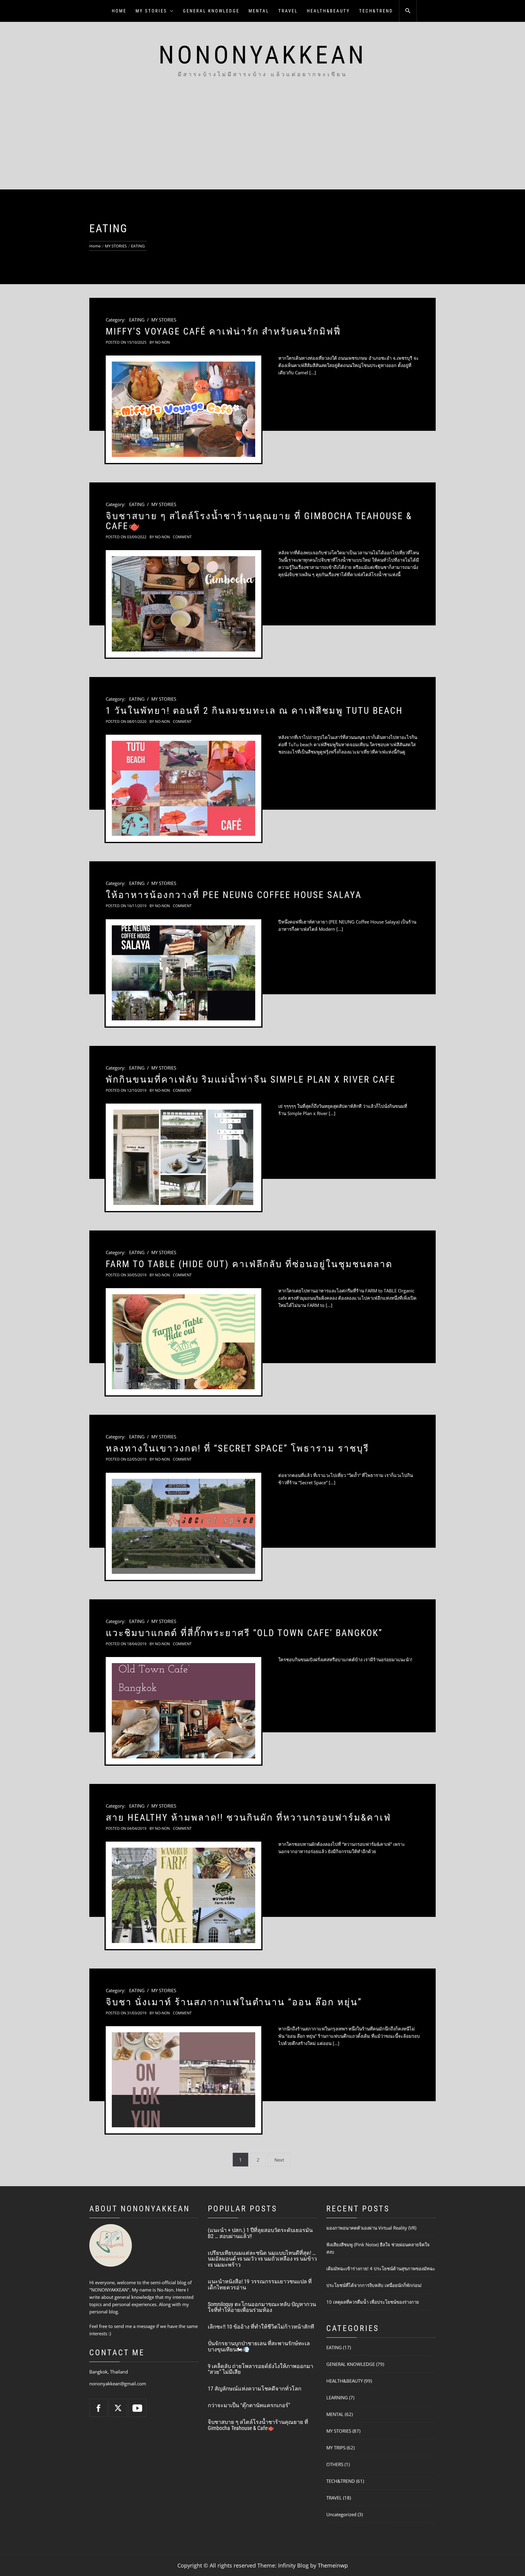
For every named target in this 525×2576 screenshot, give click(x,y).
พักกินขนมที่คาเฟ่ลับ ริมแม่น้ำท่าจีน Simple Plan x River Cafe (251, 1079)
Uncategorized (341, 2514)
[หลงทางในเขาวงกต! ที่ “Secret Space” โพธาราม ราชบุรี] (184, 1526)
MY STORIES (151, 11)
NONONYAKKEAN (263, 55)
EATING (137, 320)
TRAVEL (288, 11)
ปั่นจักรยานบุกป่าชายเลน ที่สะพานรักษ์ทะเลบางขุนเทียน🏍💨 (259, 2346)
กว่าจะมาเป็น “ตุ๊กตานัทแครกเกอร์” (249, 2405)
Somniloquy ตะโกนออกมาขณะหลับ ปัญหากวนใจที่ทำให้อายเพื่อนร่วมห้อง (262, 2307)
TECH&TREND (376, 11)
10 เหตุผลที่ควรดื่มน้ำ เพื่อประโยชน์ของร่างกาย (373, 2302)
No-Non (162, 342)
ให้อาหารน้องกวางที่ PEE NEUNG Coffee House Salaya (234, 895)
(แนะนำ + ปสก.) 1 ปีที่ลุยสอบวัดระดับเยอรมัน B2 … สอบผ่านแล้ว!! (260, 2233)
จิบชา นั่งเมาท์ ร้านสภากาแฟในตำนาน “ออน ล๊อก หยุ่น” (234, 2002)
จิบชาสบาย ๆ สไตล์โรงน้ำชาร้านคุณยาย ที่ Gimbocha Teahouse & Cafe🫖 (259, 521)
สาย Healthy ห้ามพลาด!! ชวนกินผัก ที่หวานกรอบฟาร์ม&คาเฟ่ (248, 1817)
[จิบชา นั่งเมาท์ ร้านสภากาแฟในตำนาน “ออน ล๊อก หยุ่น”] (184, 2080)
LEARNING (337, 2397)
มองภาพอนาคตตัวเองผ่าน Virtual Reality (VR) (371, 2228)
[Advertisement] (262, 144)
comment (182, 537)
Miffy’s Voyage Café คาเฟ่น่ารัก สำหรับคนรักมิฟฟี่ (223, 331)
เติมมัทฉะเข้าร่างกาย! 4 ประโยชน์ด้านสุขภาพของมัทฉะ (381, 2268)
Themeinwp (333, 2565)
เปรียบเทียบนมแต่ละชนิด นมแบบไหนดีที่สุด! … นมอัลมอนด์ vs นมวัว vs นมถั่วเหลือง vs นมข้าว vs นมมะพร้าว (262, 2259)
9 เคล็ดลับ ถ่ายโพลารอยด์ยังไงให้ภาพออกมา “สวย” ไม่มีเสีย (261, 2369)
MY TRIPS (336, 2448)
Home (119, 11)
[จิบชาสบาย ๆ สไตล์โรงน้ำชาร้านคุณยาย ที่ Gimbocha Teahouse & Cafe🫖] (184, 604)
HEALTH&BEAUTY (328, 11)
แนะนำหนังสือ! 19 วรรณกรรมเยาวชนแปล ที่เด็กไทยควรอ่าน (260, 2284)
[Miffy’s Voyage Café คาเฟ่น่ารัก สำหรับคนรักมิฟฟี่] (184, 409)
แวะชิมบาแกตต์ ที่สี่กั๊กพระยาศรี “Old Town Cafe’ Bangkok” (244, 1633)
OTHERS (335, 2464)
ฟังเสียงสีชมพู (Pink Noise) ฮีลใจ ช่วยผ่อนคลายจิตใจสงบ (378, 2248)
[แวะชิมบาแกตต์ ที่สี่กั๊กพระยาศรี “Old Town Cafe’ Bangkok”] (184, 1711)
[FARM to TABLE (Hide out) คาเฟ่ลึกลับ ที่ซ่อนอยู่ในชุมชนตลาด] (184, 1342)
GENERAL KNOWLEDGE (211, 11)
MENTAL (259, 11)
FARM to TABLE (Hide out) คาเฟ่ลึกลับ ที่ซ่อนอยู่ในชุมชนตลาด (249, 1264)
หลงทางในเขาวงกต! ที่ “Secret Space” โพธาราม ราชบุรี (237, 1448)
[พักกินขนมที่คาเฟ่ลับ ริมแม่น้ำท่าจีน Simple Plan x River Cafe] (184, 1157)
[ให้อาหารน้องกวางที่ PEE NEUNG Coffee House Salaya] (184, 973)
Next (279, 2160)
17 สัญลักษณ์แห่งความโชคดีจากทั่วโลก (255, 2389)
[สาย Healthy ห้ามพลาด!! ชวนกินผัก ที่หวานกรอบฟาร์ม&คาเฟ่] (184, 1895)
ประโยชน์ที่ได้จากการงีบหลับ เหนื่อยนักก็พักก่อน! (374, 2285)
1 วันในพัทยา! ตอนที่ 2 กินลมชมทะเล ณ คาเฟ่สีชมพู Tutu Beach (254, 711)
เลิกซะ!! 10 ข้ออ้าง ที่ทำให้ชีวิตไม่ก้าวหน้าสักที (261, 2327)
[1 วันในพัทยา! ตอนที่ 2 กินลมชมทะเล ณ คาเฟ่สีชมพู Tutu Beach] (184, 788)
